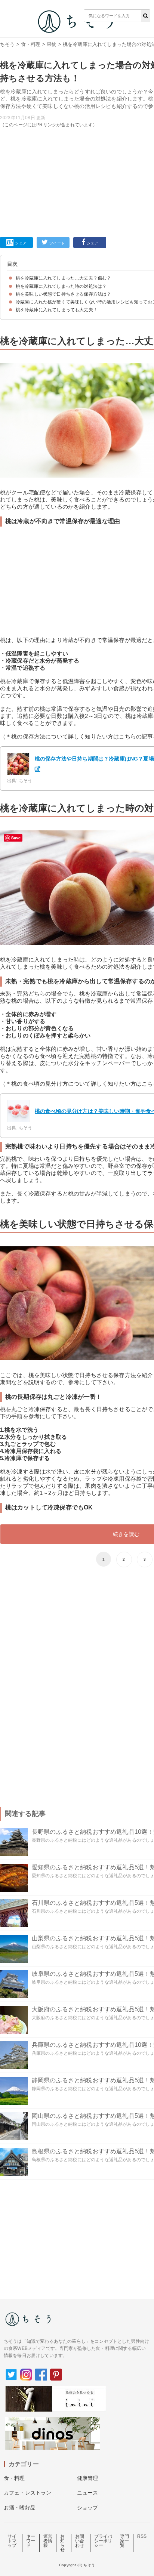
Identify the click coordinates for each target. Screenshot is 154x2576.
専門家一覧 (124, 2541)
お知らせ (62, 2543)
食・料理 (31, 44)
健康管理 (88, 2478)
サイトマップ (12, 2541)
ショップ (88, 2508)
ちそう (7, 44)
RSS (142, 2536)
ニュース (88, 2493)
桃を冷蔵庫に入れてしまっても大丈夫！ (57, 310)
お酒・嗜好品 (20, 2508)
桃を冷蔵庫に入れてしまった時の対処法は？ (61, 286)
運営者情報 (48, 2541)
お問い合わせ (80, 2541)
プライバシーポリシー (103, 2541)
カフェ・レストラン (27, 2493)
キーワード (31, 2541)
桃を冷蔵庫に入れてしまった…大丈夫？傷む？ (63, 278)
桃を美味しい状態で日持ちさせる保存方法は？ (63, 294)
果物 (52, 44)
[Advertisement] (77, 128)
